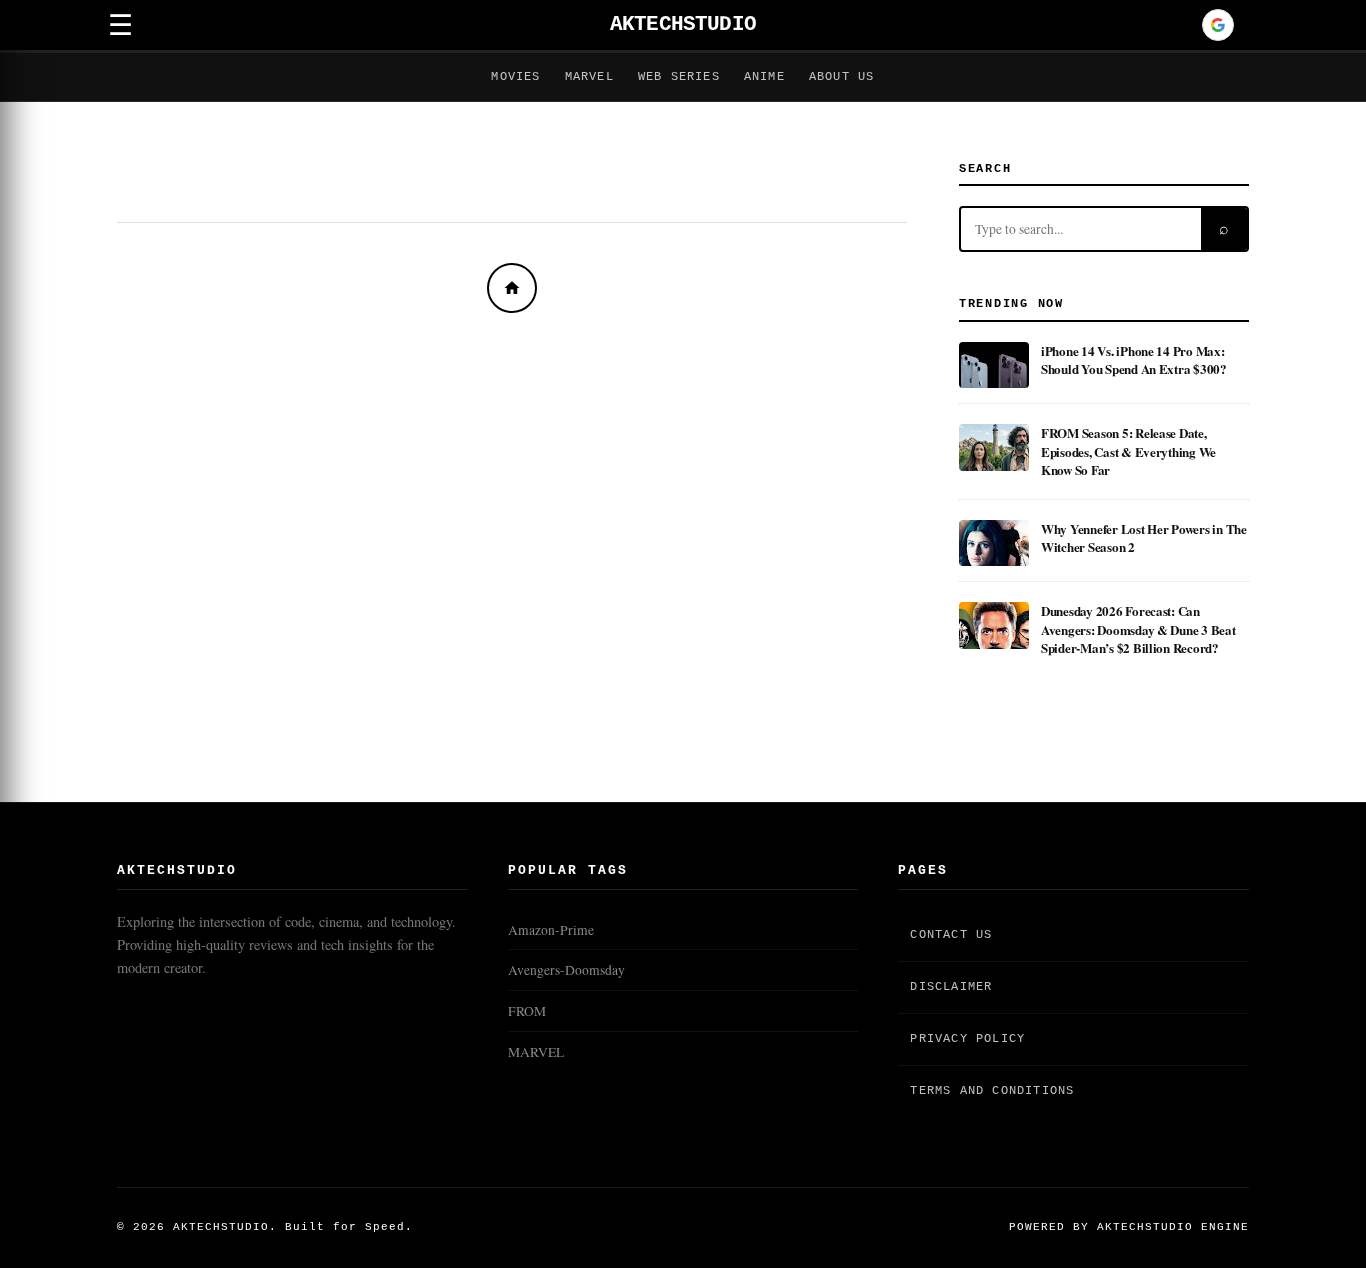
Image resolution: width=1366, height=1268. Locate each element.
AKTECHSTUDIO (683, 24)
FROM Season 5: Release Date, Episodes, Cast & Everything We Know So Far (1128, 451)
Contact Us (951, 935)
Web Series (679, 77)
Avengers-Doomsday (566, 970)
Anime (764, 77)
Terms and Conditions (992, 1091)
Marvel (589, 77)
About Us (842, 77)
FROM (527, 1011)
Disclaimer (951, 987)
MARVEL (536, 1052)
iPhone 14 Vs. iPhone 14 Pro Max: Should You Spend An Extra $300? (1134, 359)
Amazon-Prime (551, 930)
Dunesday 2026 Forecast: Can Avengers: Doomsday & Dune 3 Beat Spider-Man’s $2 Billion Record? (1138, 629)
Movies (515, 77)
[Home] (512, 288)
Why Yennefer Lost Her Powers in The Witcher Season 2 (1144, 537)
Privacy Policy (967, 1039)
